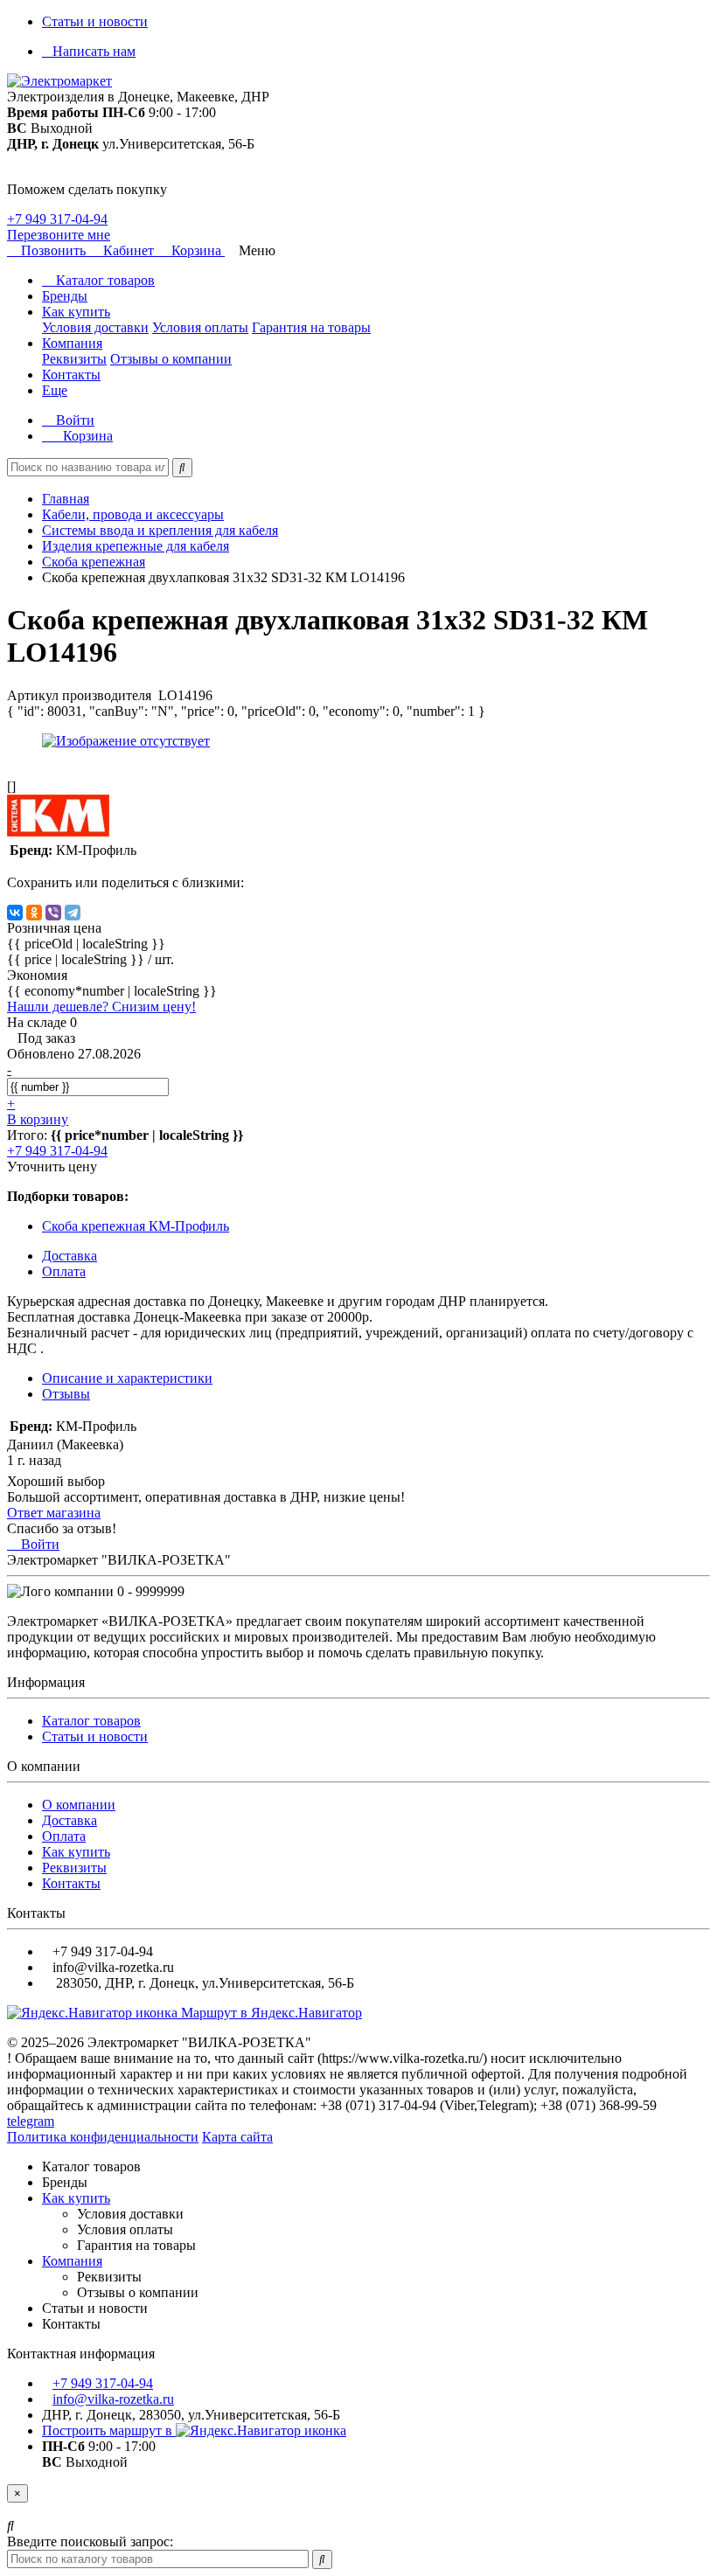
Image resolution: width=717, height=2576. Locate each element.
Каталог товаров (104, 280)
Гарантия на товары (311, 327)
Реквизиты (74, 359)
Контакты (71, 375)
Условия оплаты (200, 327)
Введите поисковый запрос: (90, 2541)
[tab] (66, 1394)
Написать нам (94, 51)
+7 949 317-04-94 (57, 219)
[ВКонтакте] (15, 913)
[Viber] (53, 913)
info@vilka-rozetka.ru (113, 2399)
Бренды (65, 296)
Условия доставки (95, 327)
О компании (79, 1805)
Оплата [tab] (64, 1271)
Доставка (70, 1820)
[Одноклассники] (34, 913)
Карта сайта (237, 2137)
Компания (72, 343)
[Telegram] (73, 913)
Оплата (64, 1836)
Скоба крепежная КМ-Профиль (136, 1226)
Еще (55, 390)
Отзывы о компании (171, 359)
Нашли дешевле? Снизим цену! (101, 1007)
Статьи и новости (95, 21)
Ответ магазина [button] (54, 1513)
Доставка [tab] (70, 1256)
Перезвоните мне (59, 235)
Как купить (76, 312)
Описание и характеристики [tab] (127, 1378)
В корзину (38, 1119)
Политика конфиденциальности (103, 2137)
